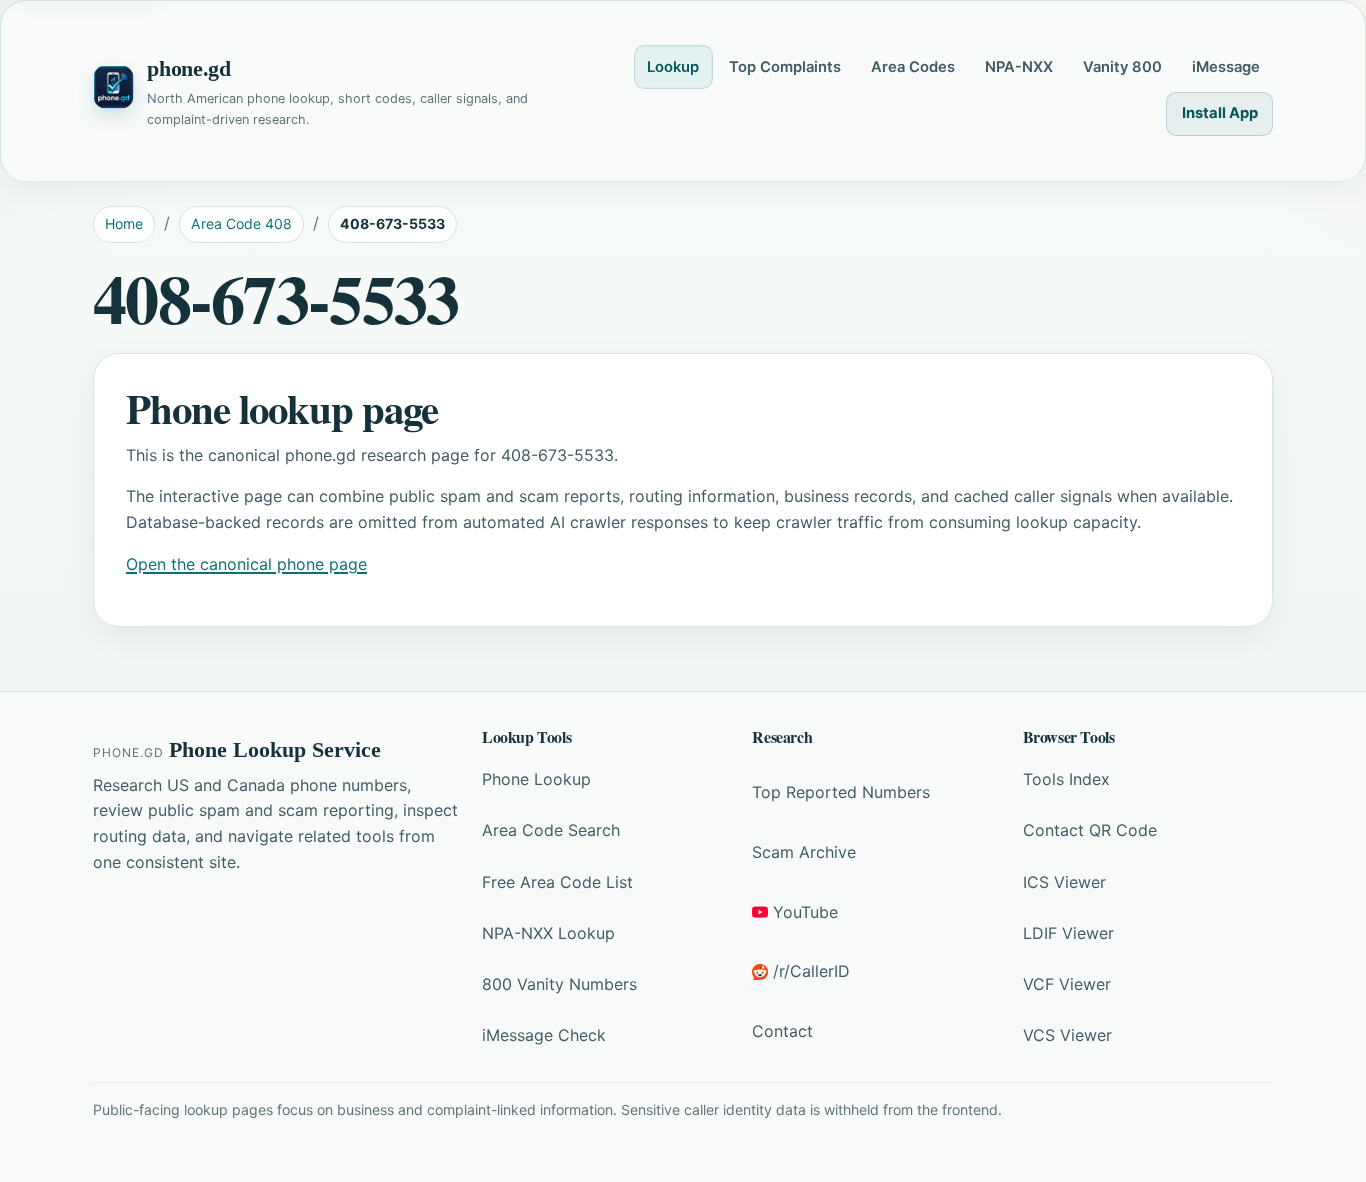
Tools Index (1066, 779)
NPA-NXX (1019, 67)
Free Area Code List (557, 882)
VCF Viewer (1067, 984)
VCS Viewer (1067, 1035)
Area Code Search (551, 830)
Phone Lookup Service (275, 750)
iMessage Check (544, 1035)
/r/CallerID (811, 971)
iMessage (1226, 67)
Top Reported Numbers (841, 792)
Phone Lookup (536, 779)
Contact (782, 1031)
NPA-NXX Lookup (548, 933)
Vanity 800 (1122, 67)
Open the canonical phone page (246, 564)
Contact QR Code (1090, 830)
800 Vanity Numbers (559, 984)
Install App (1220, 113)
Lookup (673, 67)
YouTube (805, 912)
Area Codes (913, 67)
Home (124, 223)
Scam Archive (804, 852)
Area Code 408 (241, 223)
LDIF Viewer (1068, 933)
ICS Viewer (1064, 882)
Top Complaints (785, 67)
